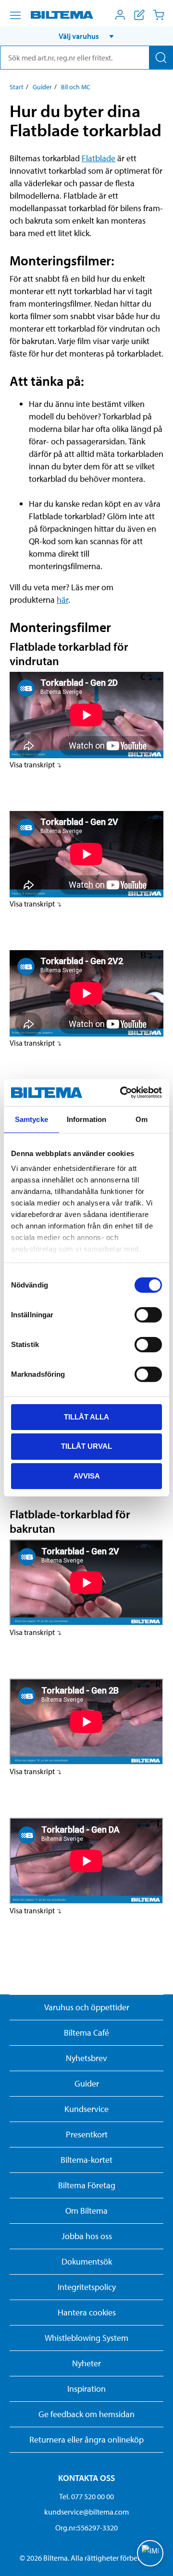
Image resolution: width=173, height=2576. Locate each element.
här (62, 600)
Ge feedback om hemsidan (86, 2414)
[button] (86, 36)
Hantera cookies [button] (87, 2312)
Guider (42, 87)
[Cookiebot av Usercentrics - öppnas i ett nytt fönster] (122, 1093)
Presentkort (87, 2134)
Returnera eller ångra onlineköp (86, 2439)
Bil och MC (76, 87)
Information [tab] (86, 1119)
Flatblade (99, 158)
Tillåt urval (86, 1446)
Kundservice (86, 2109)
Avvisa (87, 1476)
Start (17, 87)
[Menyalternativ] (15, 15)
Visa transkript (33, 764)
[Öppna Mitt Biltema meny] (120, 15)
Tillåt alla (86, 1416)
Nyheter (86, 2363)
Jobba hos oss (87, 2236)
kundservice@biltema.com (86, 2512)
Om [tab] (142, 1119)
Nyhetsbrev (86, 2058)
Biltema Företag (87, 2185)
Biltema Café (86, 2033)
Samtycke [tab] (31, 1119)
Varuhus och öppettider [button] (87, 2007)
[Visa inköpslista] (139, 15)
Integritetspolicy (87, 2287)
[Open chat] (150, 2553)
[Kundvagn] (159, 15)
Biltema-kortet (86, 2160)
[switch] (148, 1314)
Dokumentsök (87, 2261)
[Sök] (161, 58)
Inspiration (86, 2389)
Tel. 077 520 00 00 (86, 2496)
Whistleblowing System (86, 2338)
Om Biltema (86, 2211)
